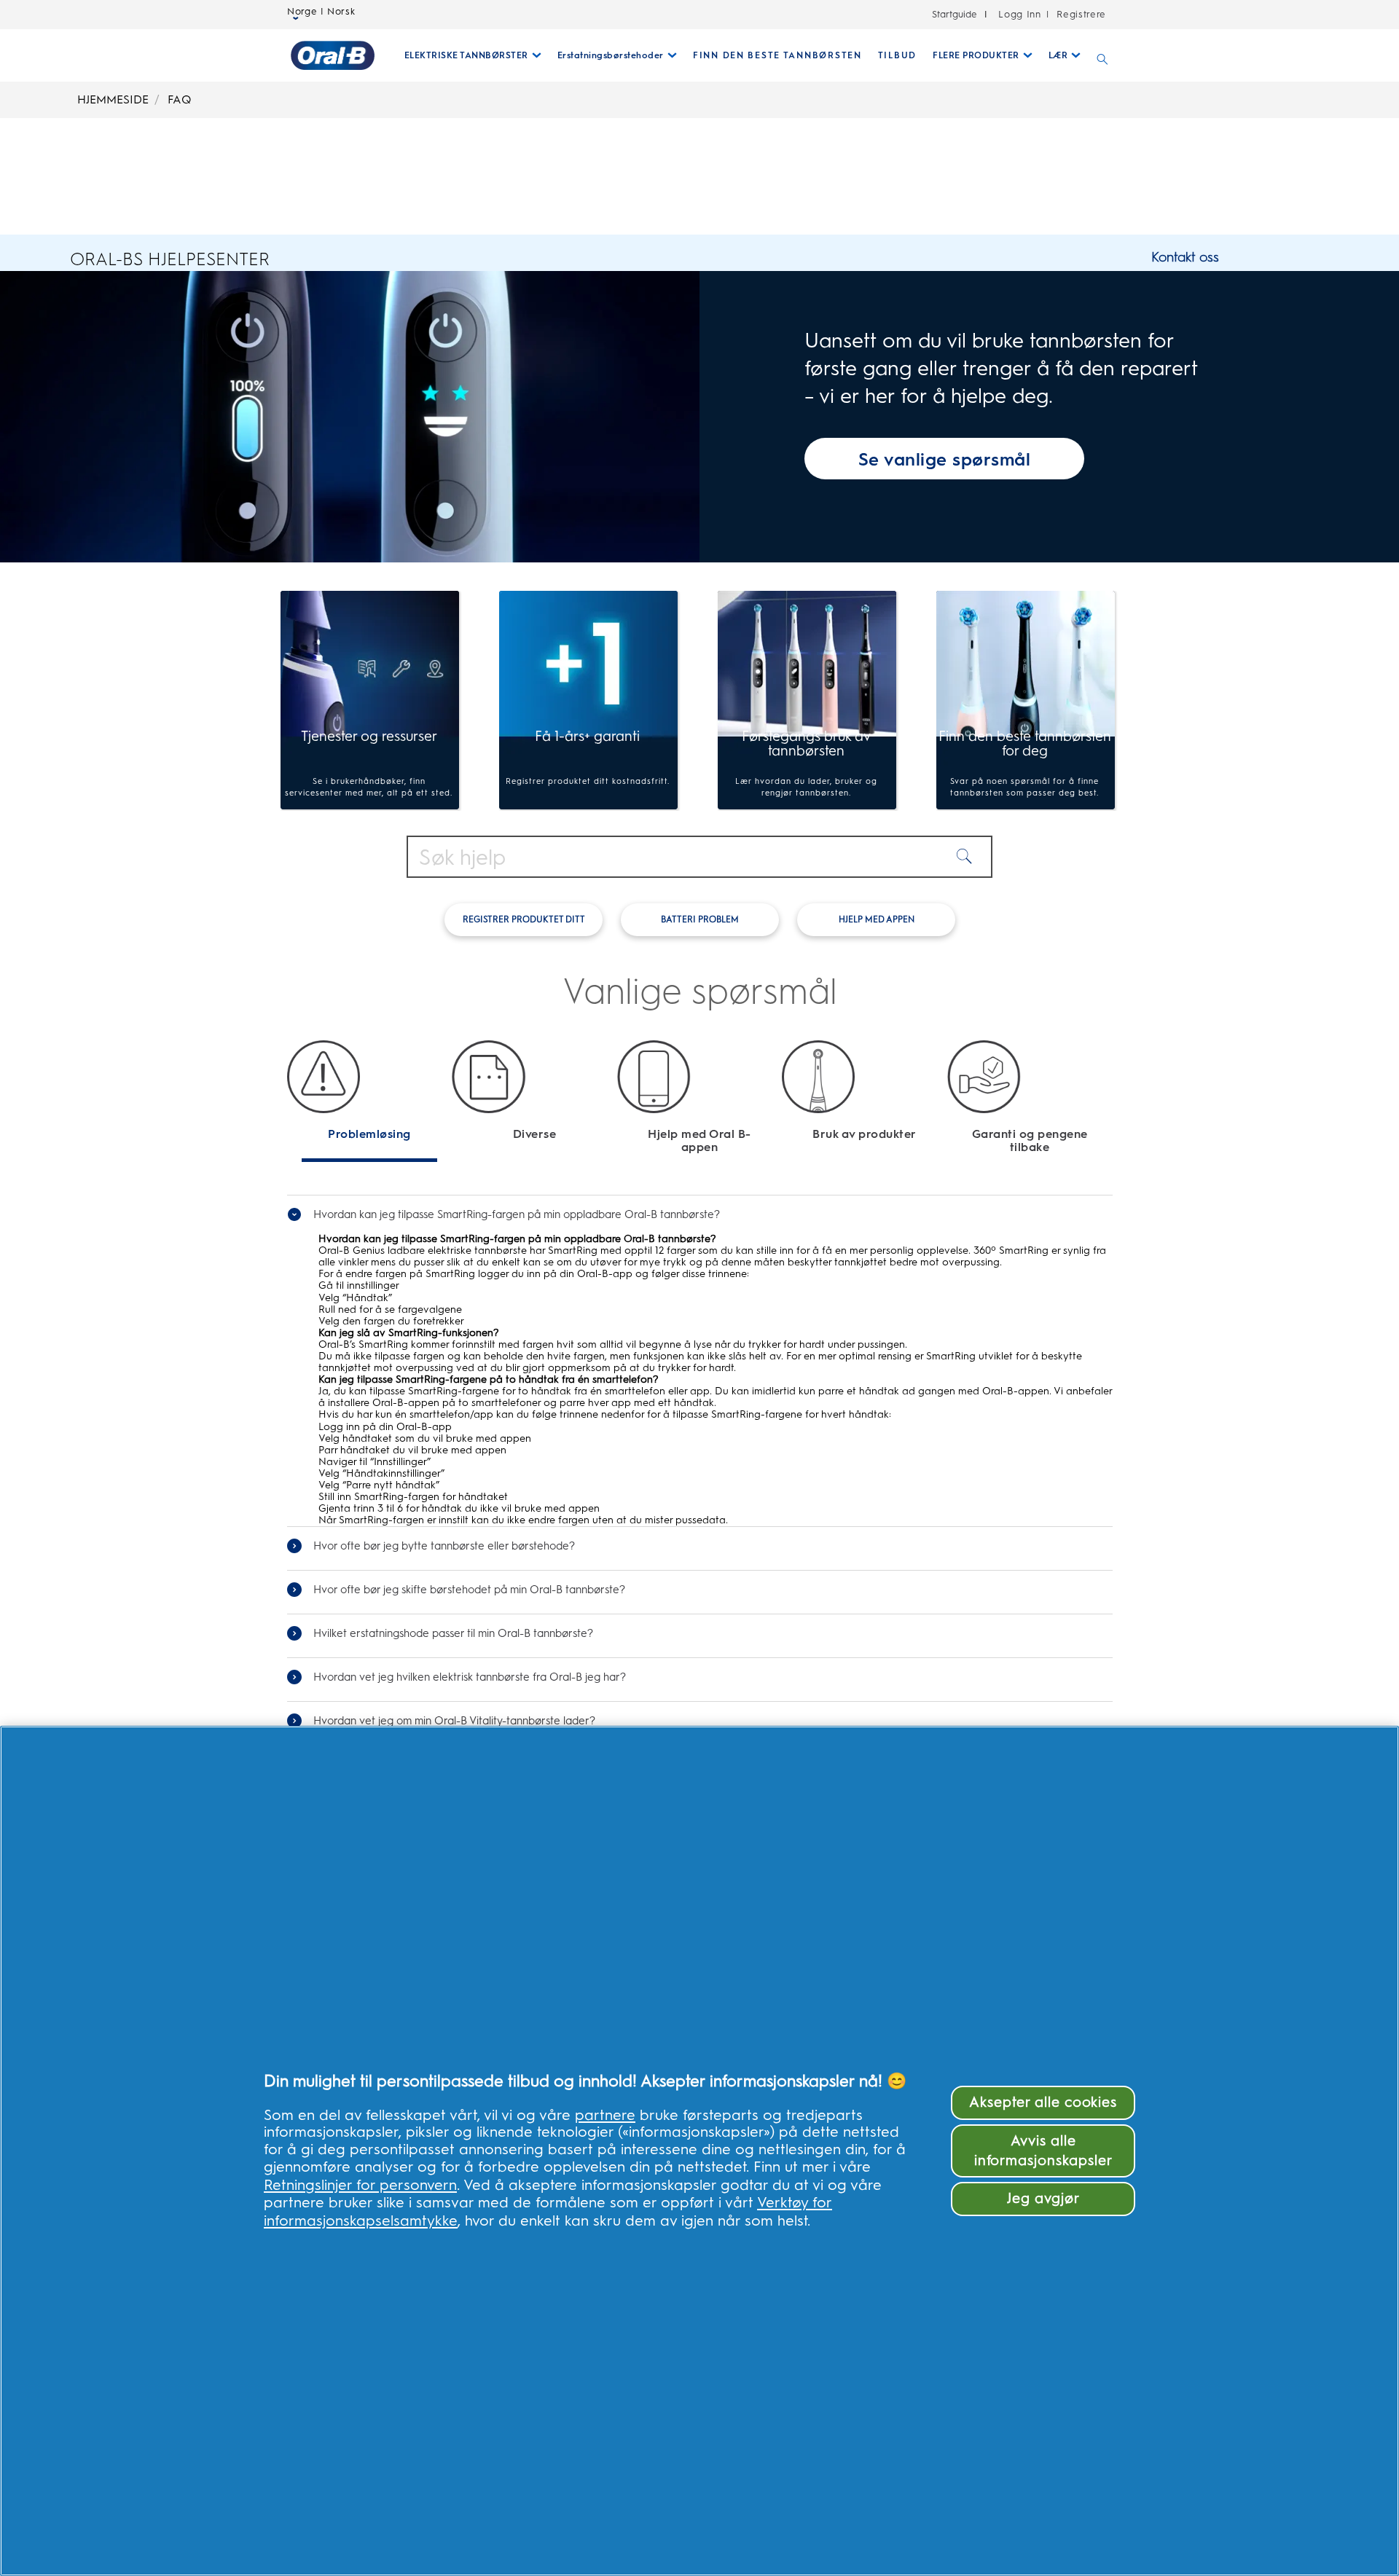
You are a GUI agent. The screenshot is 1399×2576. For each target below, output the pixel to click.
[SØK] (1102, 55)
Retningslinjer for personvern (360, 2185)
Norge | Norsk (321, 12)
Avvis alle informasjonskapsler (1043, 2151)
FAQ (180, 99)
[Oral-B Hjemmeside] (333, 55)
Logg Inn (1019, 14)
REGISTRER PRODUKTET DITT (524, 919)
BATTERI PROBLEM (700, 919)
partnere (605, 2115)
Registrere (1080, 14)
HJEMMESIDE (113, 99)
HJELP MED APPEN (877, 919)
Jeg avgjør (1043, 2198)
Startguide (955, 14)
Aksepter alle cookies (1043, 2102)
